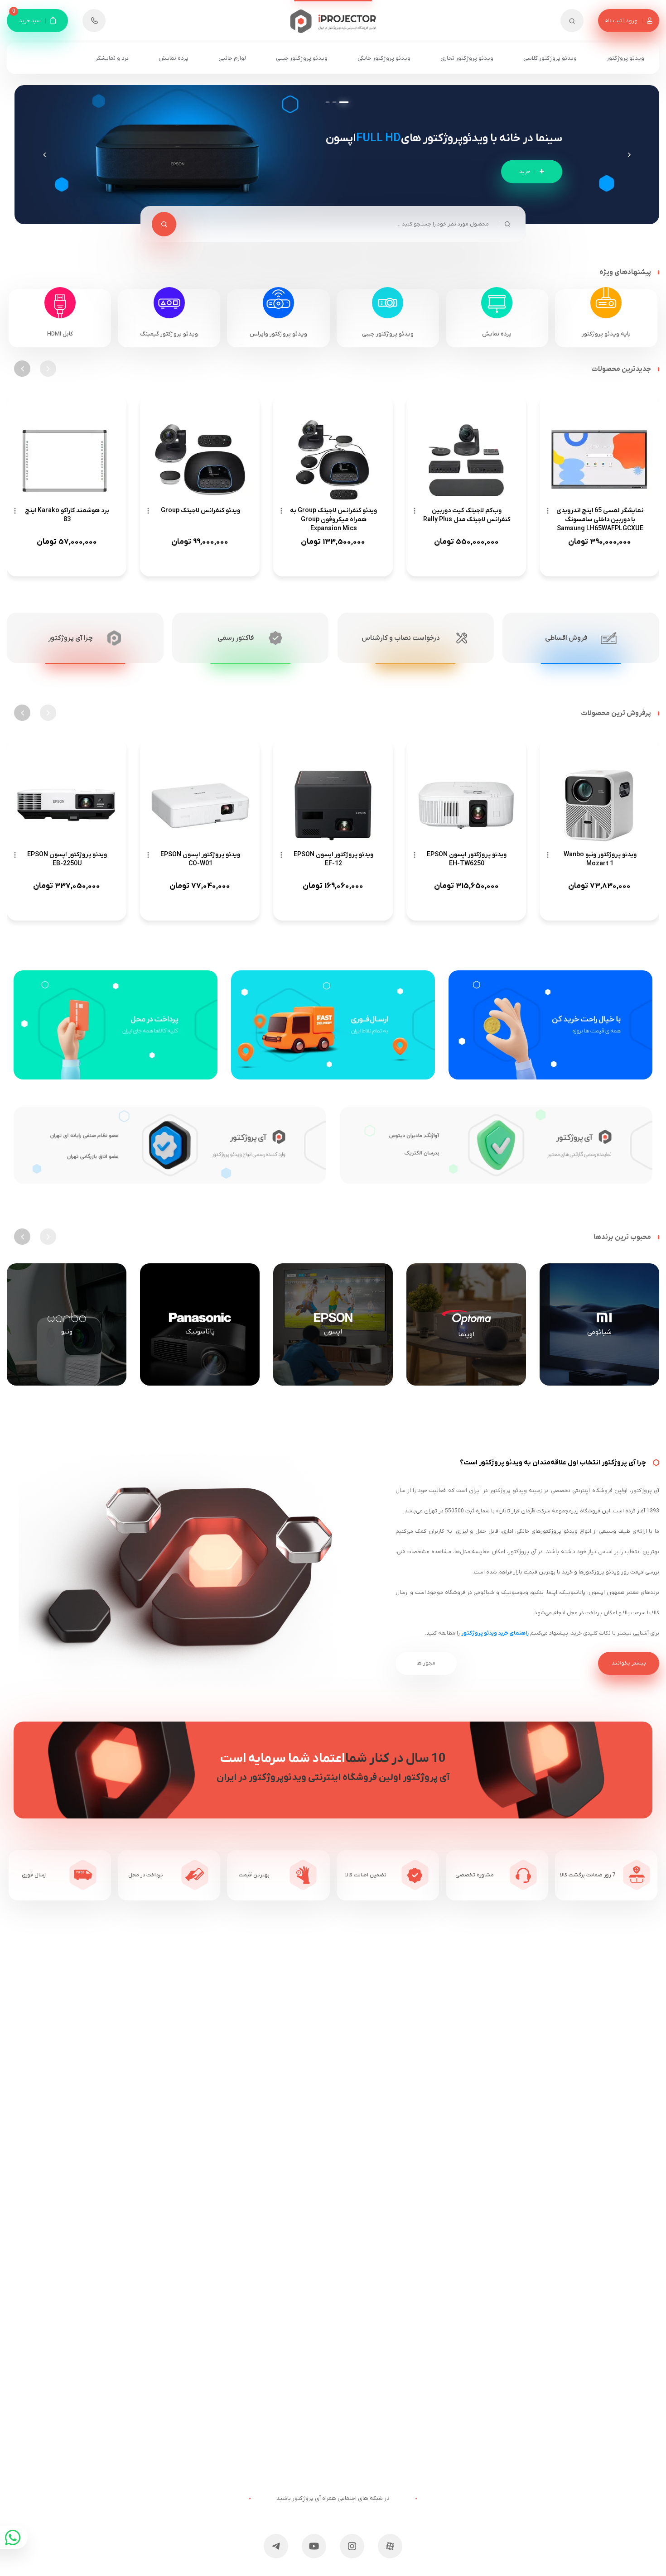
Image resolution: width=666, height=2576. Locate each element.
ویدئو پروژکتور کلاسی (550, 58)
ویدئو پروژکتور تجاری (467, 58)
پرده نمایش (174, 58)
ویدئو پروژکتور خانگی (384, 58)
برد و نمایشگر (112, 58)
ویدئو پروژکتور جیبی (302, 58)
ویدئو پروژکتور (625, 58)
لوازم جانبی (232, 58)
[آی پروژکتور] (333, 17)
